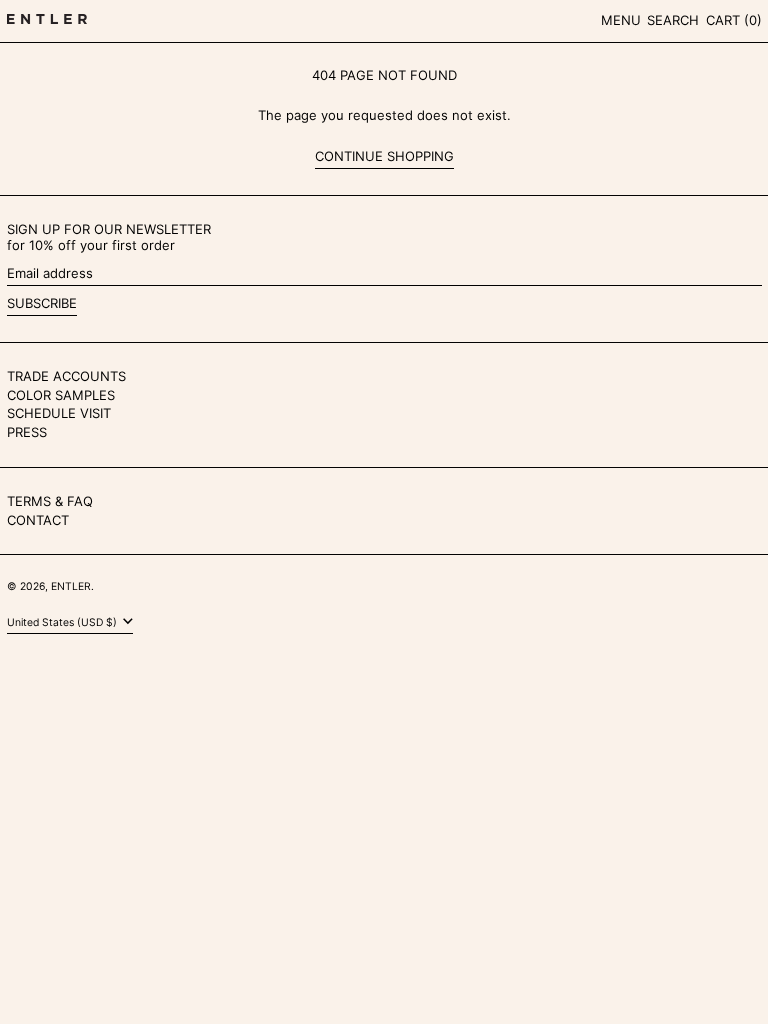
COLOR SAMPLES (61, 395)
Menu (621, 20)
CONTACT (38, 520)
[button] (673, 21)
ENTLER (71, 586)
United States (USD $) (63, 622)
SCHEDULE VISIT (59, 413)
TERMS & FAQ (50, 501)
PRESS (27, 432)
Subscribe (42, 303)
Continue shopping (384, 156)
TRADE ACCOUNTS (66, 376)
